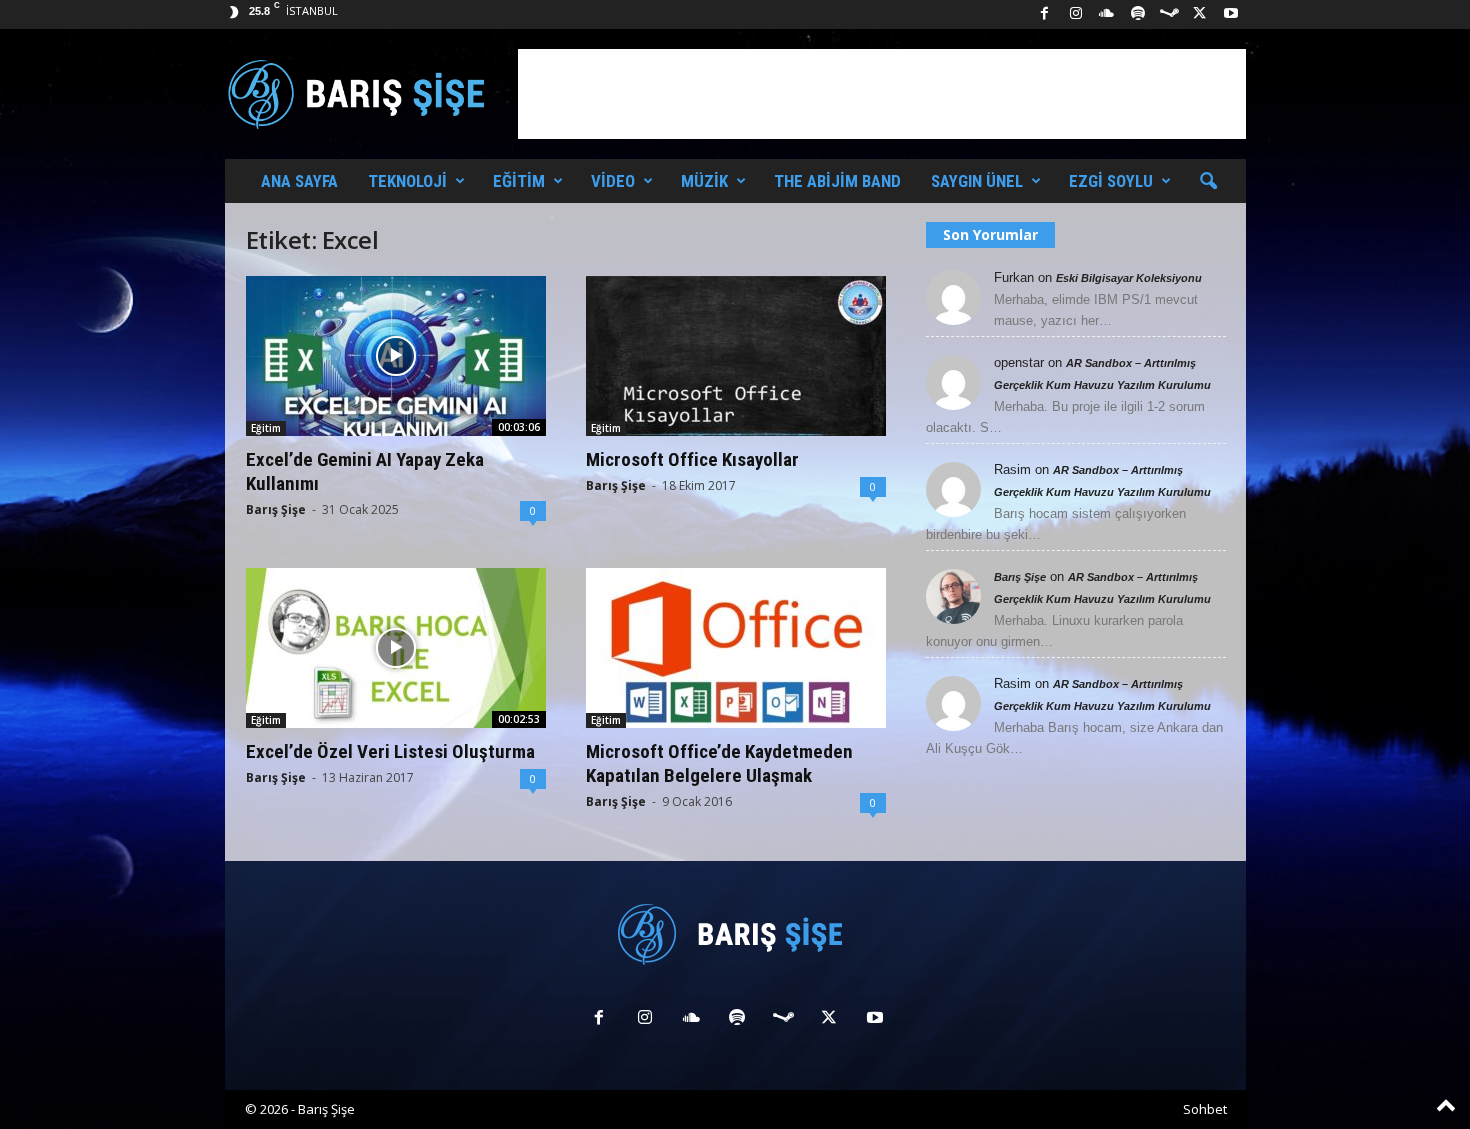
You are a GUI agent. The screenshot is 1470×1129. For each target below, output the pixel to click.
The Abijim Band (837, 181)
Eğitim (519, 181)
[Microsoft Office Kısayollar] (736, 356)
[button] (1208, 182)
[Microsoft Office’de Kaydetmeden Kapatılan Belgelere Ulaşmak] (736, 648)
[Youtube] (1231, 14)
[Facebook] (1045, 14)
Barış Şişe (276, 509)
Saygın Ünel (977, 181)
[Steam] (1169, 14)
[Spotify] (1138, 14)
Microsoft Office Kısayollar (692, 459)
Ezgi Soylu (1111, 181)
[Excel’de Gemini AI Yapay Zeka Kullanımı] (396, 356)
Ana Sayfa (299, 181)
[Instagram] (1076, 14)
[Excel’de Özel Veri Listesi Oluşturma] (396, 648)
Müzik (704, 181)
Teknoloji (407, 181)
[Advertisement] (882, 94)
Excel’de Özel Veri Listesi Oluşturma (390, 751)
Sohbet (1205, 1109)
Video (613, 181)
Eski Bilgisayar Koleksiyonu (1129, 278)
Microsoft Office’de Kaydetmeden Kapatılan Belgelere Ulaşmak (719, 763)
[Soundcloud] (1107, 14)
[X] (1200, 14)
